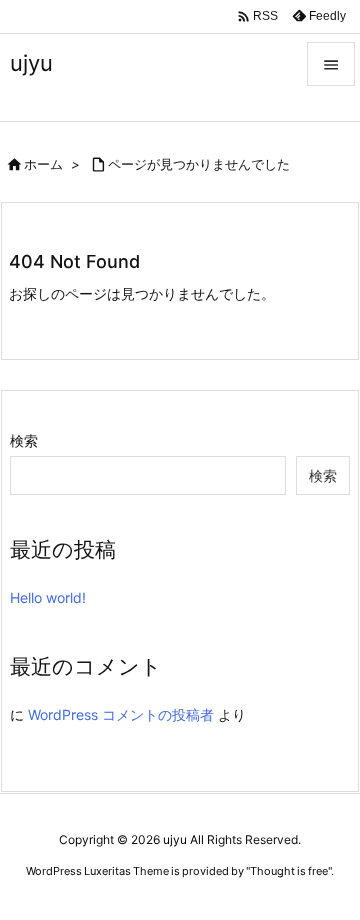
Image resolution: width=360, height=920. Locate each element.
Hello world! (48, 597)
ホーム (43, 164)
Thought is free (289, 871)
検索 (24, 440)
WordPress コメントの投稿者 (121, 714)
